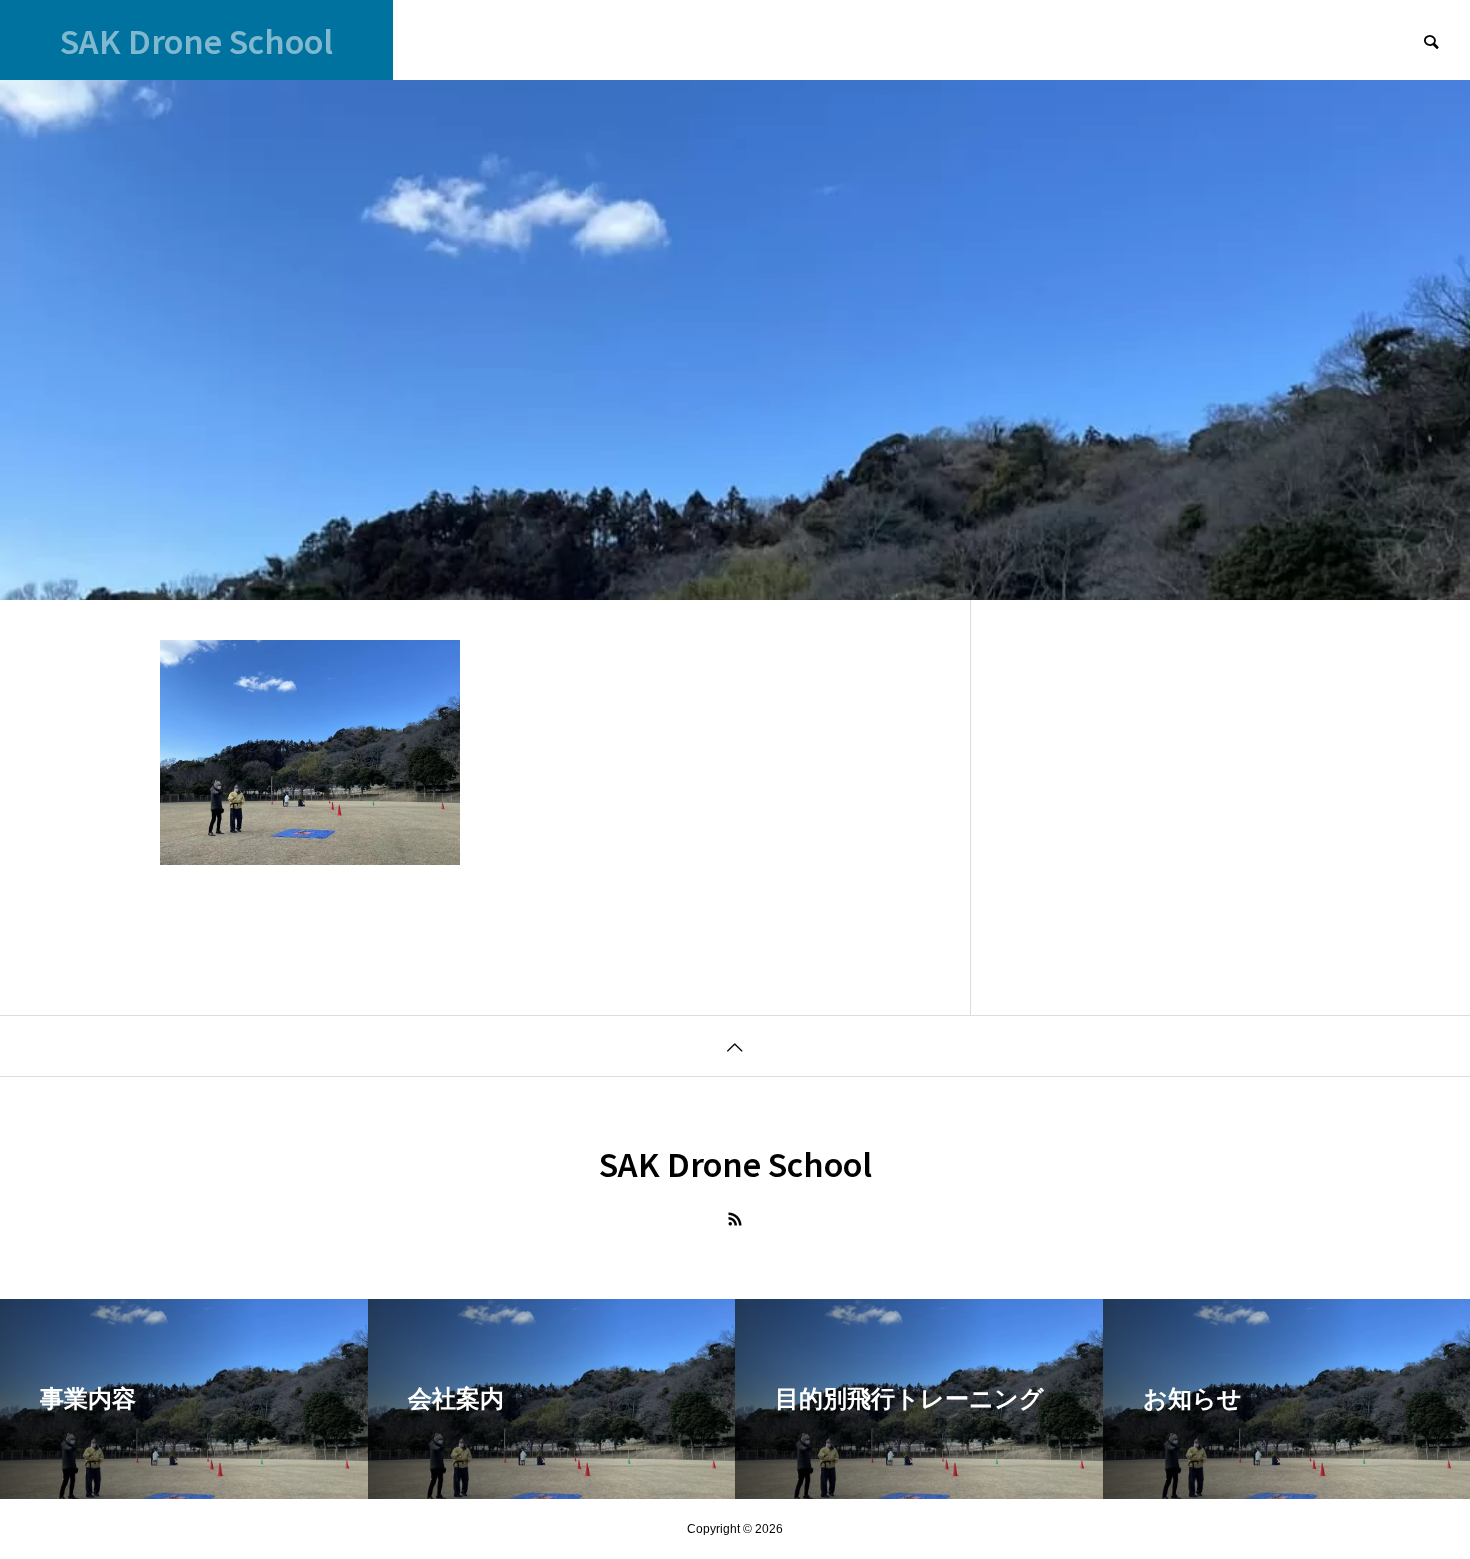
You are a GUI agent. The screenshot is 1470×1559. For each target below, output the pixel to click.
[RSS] (735, 1219)
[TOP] (735, 1045)
